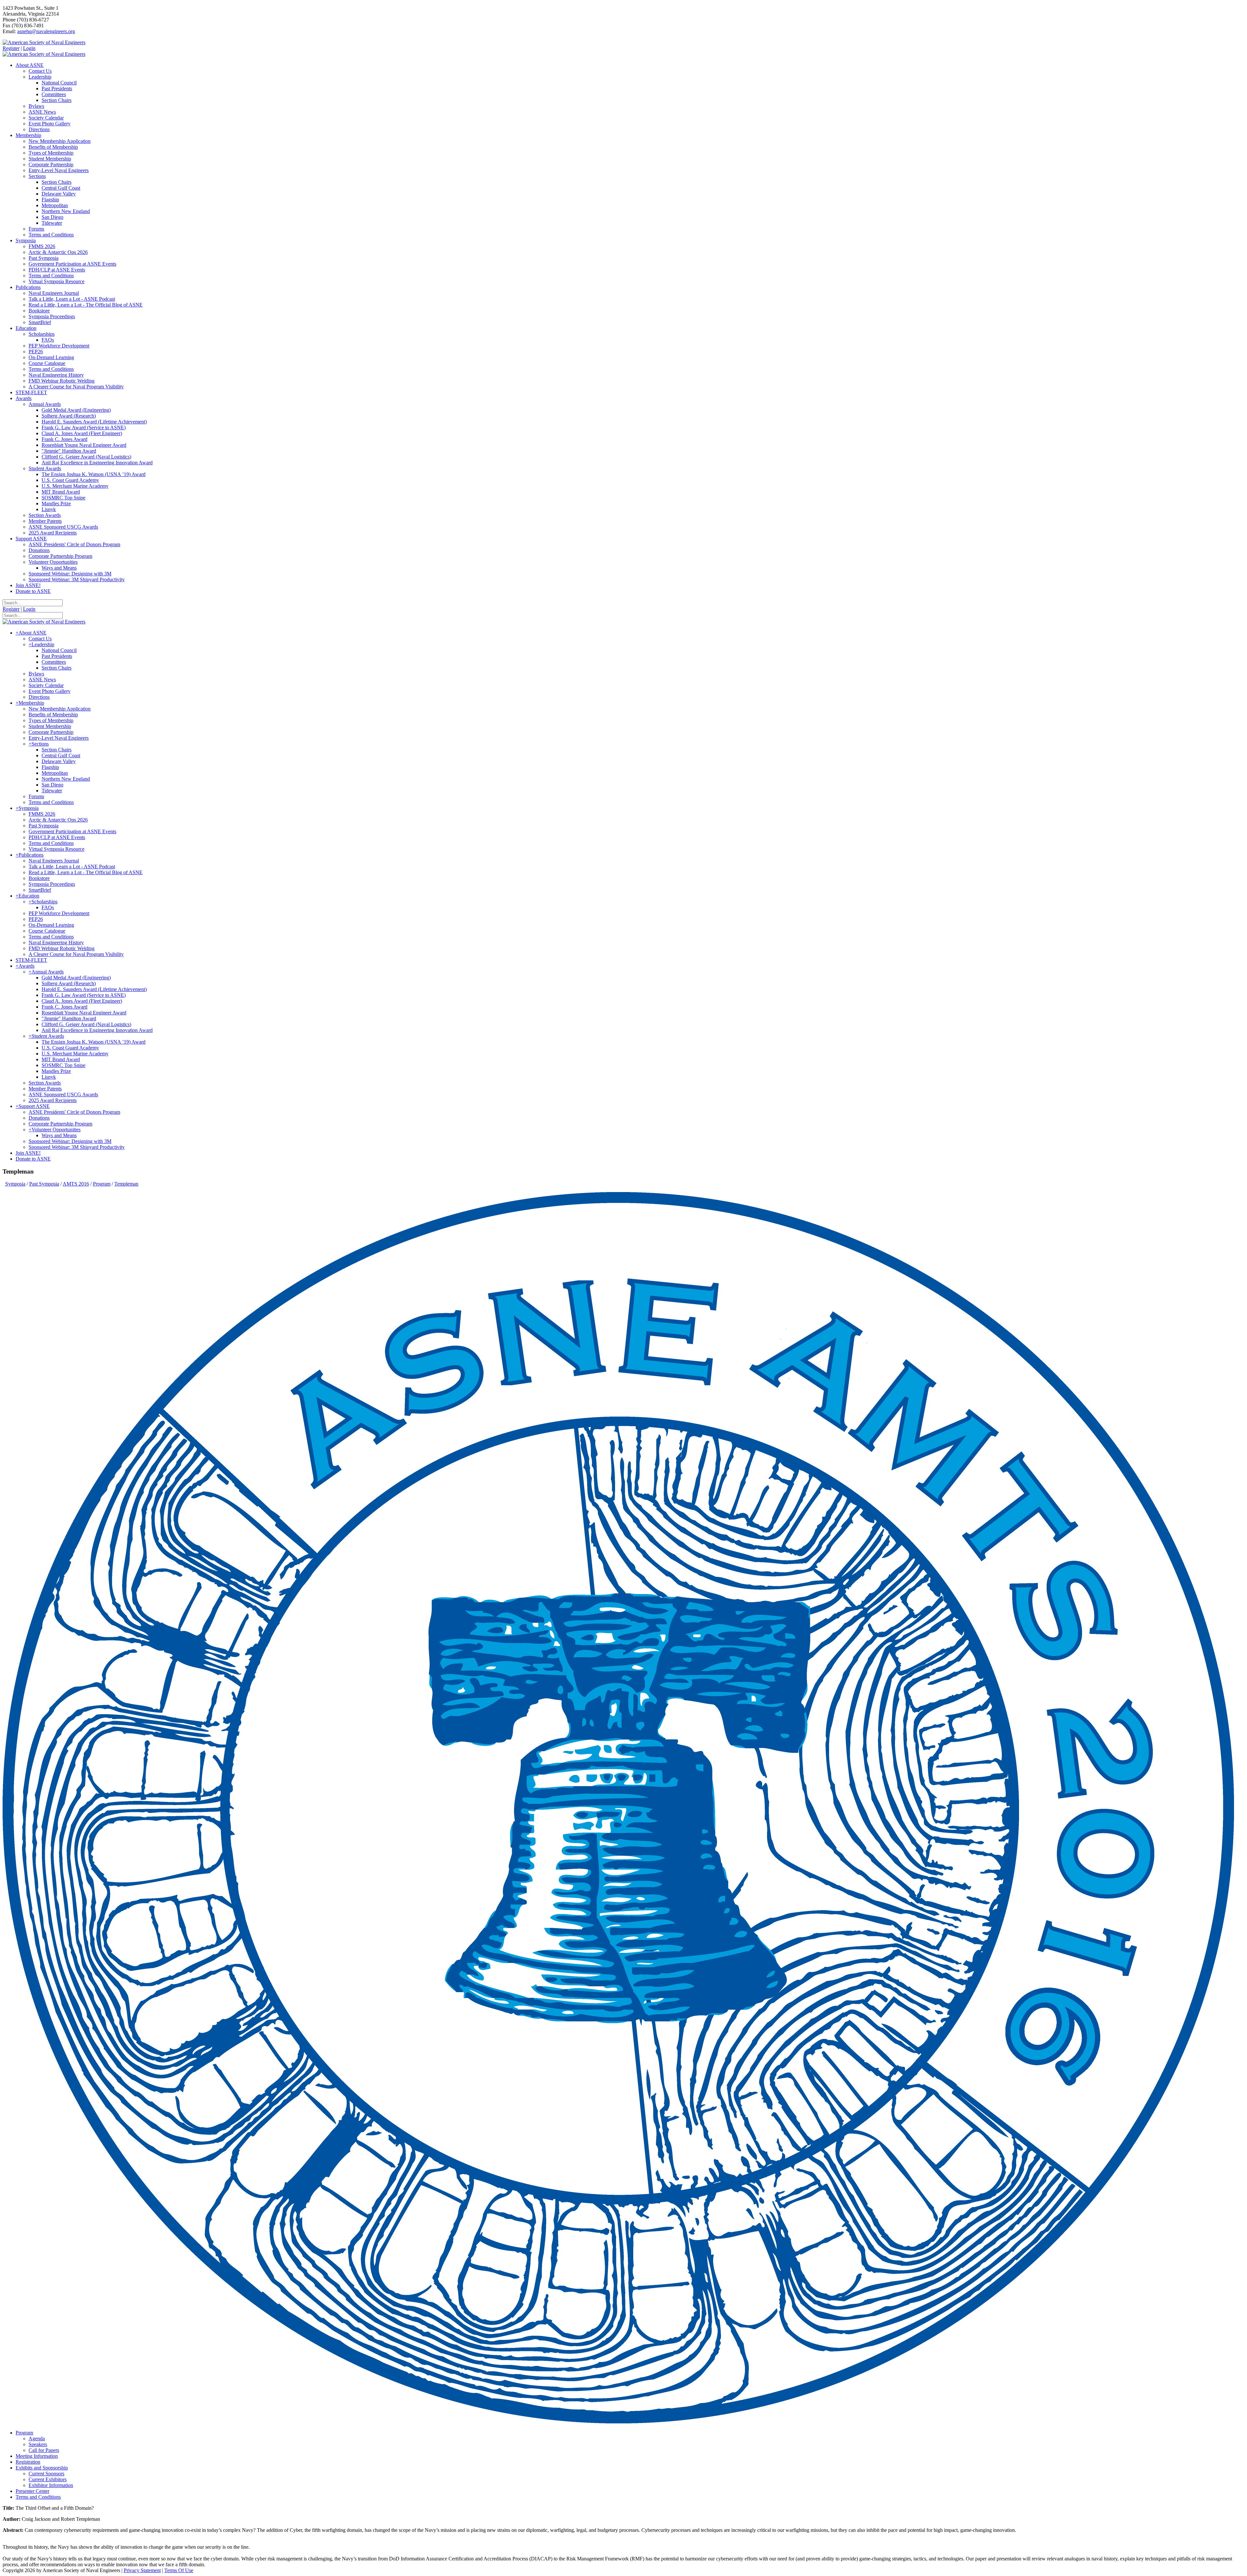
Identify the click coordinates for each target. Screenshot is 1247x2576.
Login (29, 48)
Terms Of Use (179, 2570)
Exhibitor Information (51, 2485)
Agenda (37, 2438)
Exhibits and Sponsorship (42, 2468)
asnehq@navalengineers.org (46, 31)
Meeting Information (37, 2456)
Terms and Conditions (38, 2497)
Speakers (38, 2444)
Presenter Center (32, 2491)
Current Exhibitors (48, 2479)
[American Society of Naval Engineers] (44, 42)
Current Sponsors (46, 2474)
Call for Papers (44, 2450)
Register (11, 48)
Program (24, 2433)
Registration (28, 2462)
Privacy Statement (142, 2570)
